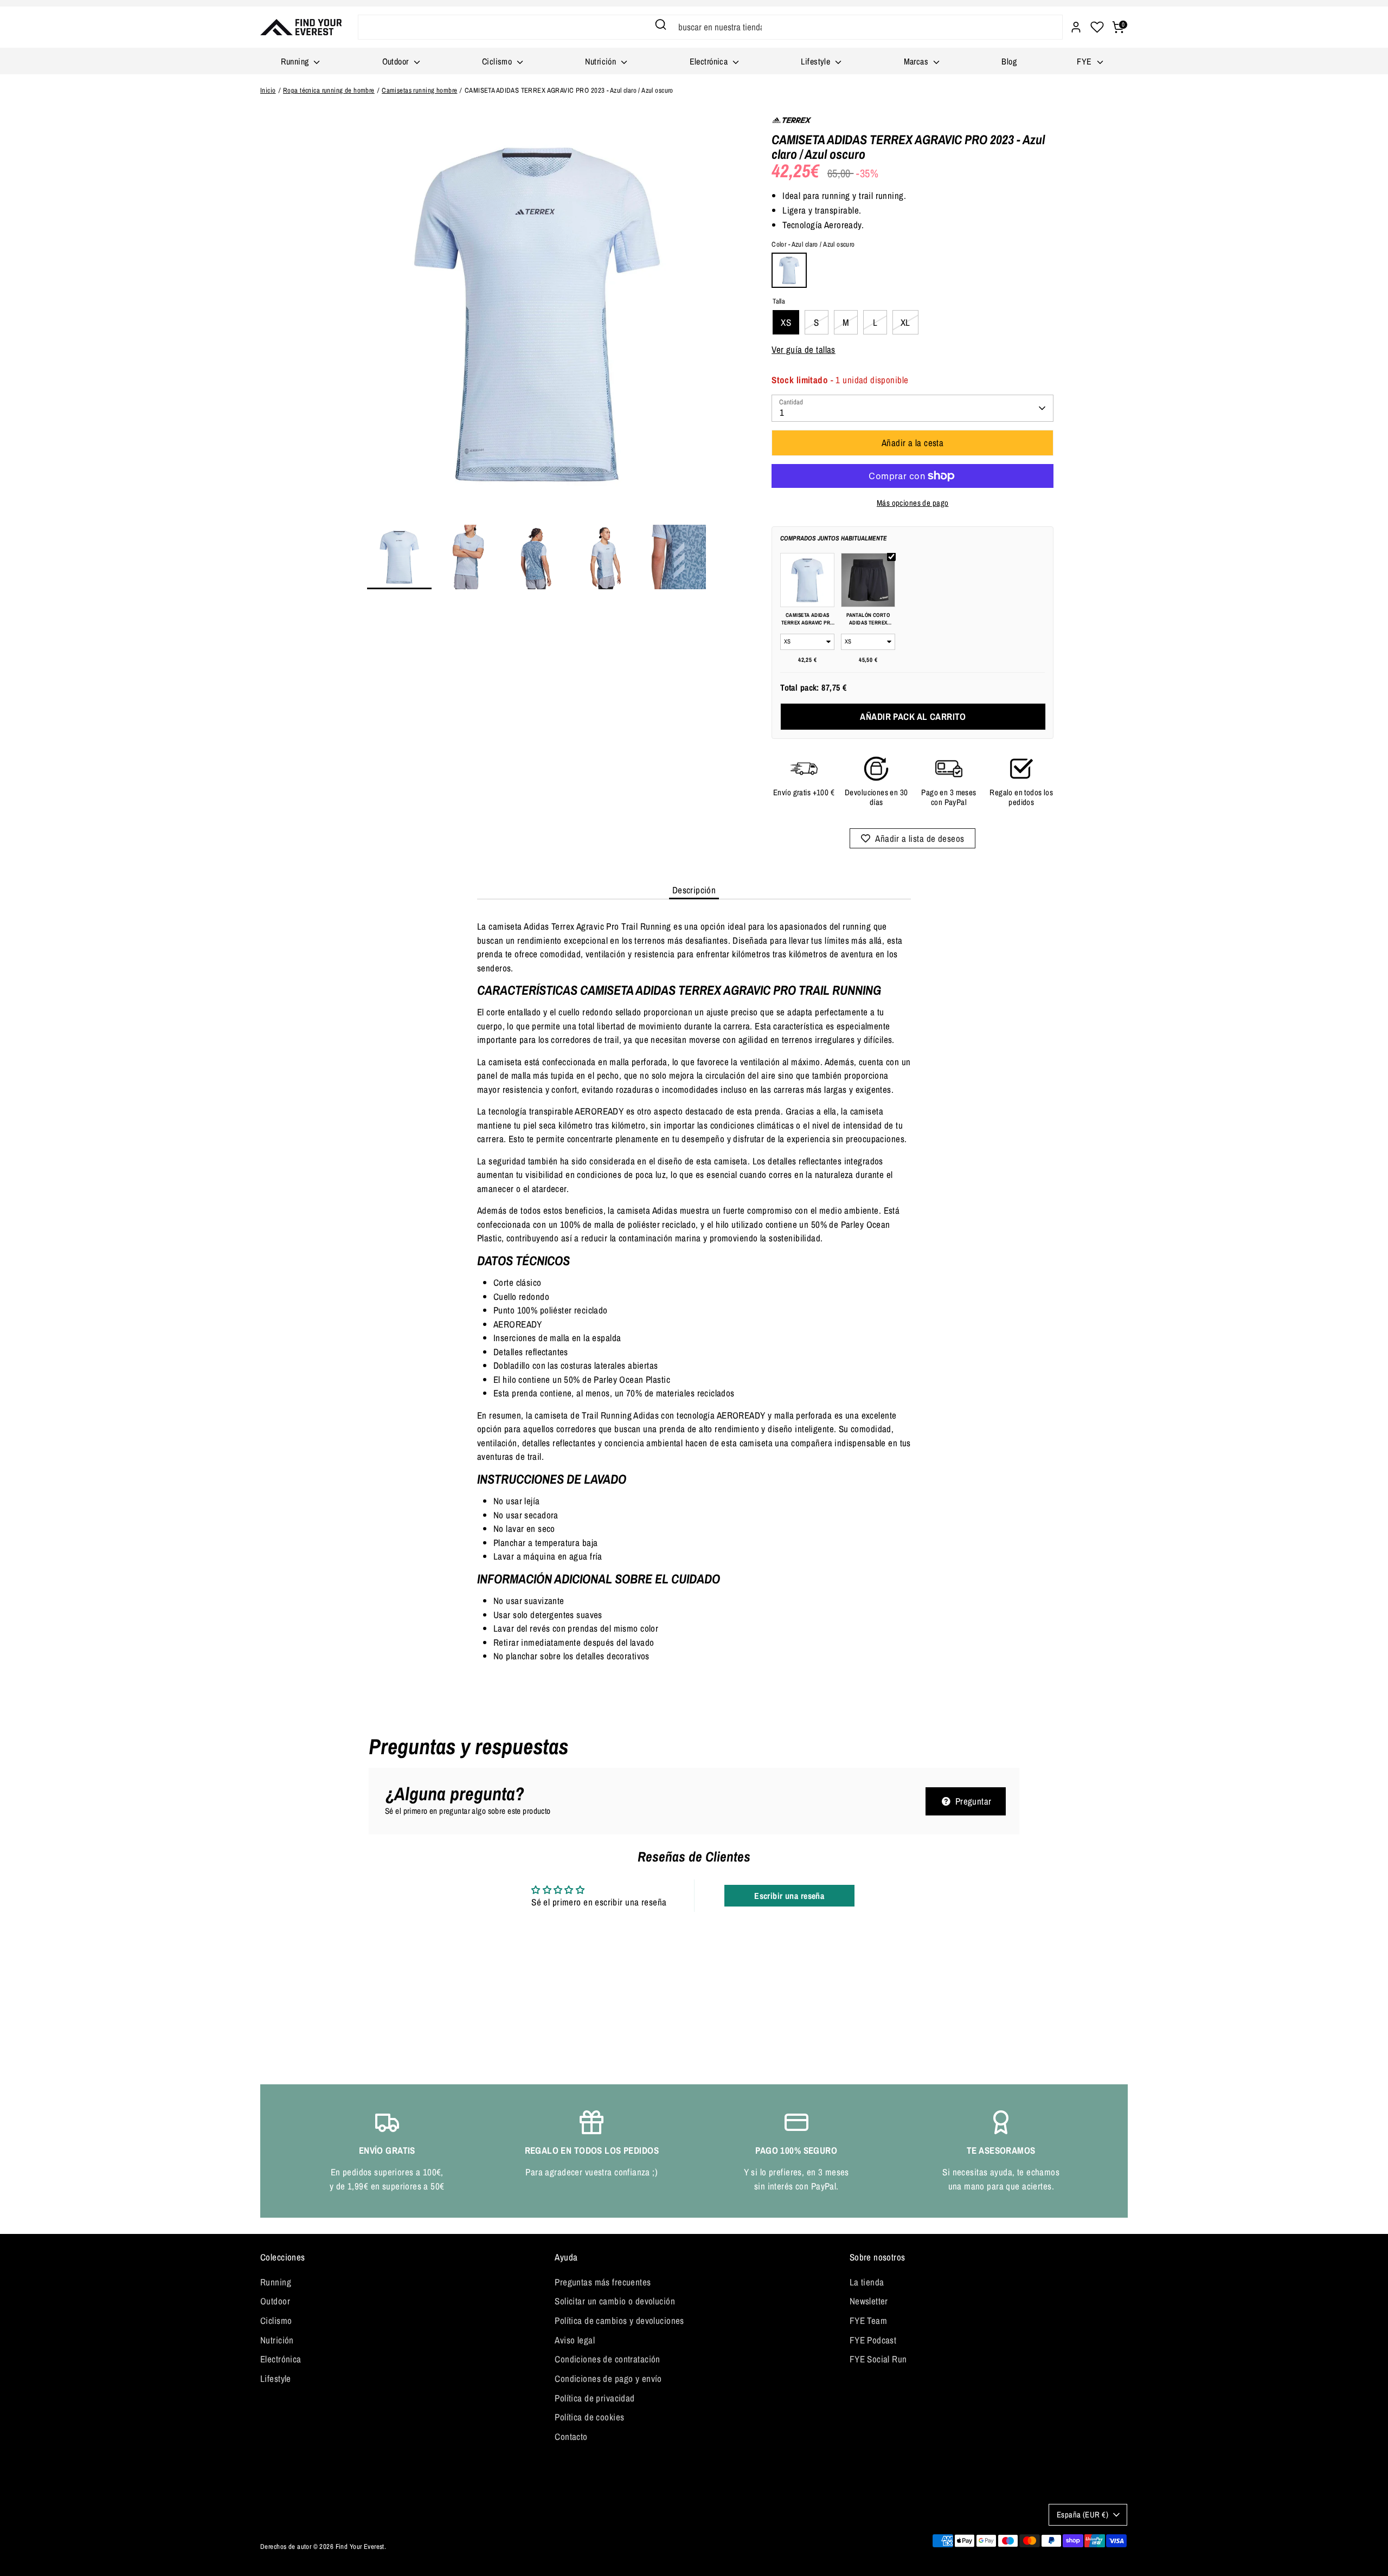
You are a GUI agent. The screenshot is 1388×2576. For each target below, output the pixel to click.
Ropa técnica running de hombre (329, 90)
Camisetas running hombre (419, 90)
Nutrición (602, 61)
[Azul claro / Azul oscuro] (789, 270)
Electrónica (710, 61)
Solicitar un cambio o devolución (615, 2301)
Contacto (571, 2436)
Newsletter (869, 2301)
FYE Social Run (878, 2359)
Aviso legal (575, 2340)
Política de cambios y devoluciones (619, 2320)
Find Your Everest (360, 2546)
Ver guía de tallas (804, 349)
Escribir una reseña (789, 1896)
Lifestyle (817, 61)
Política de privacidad (595, 2398)
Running (296, 61)
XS (786, 322)
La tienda (867, 2282)
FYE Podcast (873, 2340)
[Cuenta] (1076, 27)
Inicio (268, 90)
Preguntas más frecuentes (603, 2282)
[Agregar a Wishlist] (913, 838)
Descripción (694, 890)
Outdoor (397, 61)
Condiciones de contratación (607, 2359)
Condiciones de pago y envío (608, 2378)
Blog (1009, 61)
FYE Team (868, 2320)
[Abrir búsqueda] (661, 24)
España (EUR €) (1082, 2515)
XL (905, 322)
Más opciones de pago (913, 503)
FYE (1085, 61)
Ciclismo (498, 61)
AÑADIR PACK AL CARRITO (913, 716)
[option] (537, 318)
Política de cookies (589, 2417)
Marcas (917, 61)
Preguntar (972, 1801)
